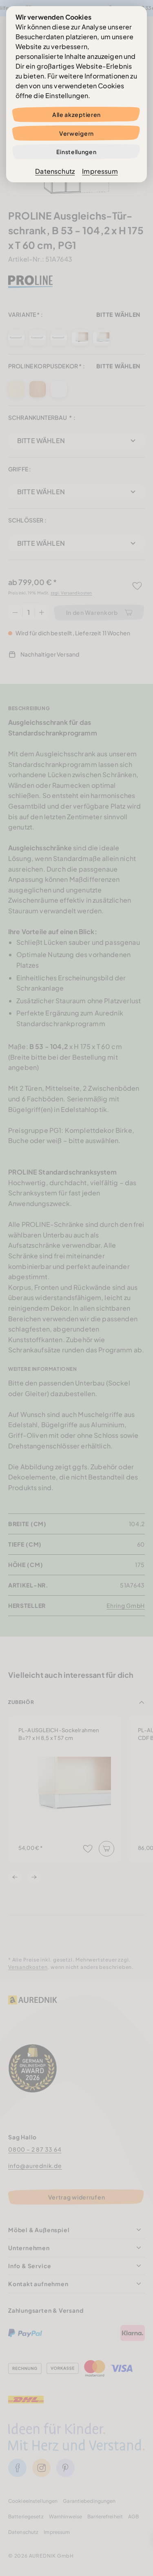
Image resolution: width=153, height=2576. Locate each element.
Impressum (100, 171)
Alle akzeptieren (76, 114)
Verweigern (76, 133)
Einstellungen (76, 152)
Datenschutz (55, 171)
